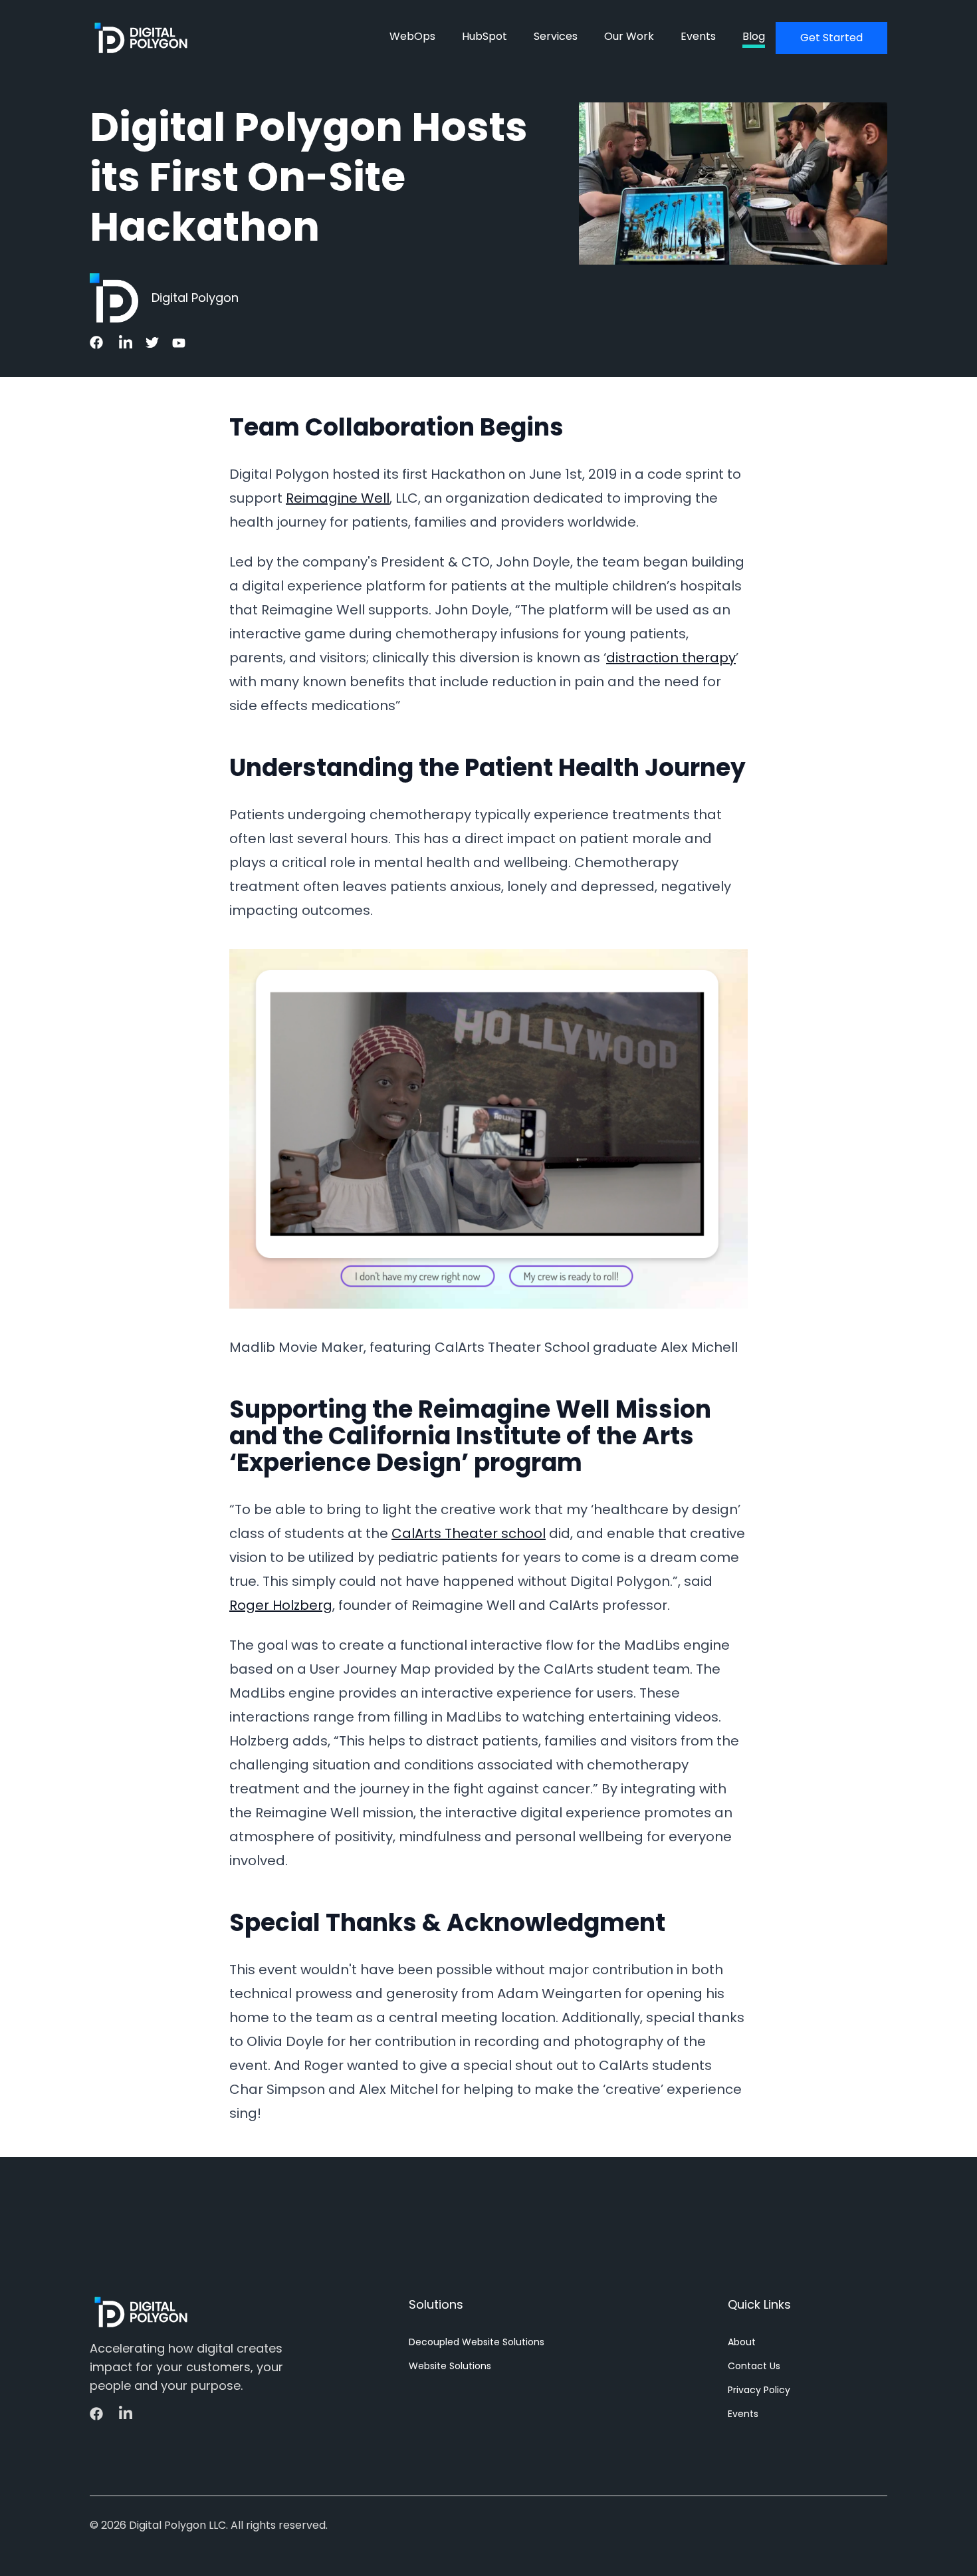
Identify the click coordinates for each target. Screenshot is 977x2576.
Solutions (436, 2304)
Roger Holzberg (281, 1605)
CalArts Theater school (469, 1533)
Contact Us (754, 2366)
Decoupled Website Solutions (477, 2342)
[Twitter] (151, 342)
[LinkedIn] (124, 343)
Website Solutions (450, 2366)
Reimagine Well (338, 498)
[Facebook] (98, 342)
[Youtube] (177, 343)
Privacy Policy (759, 2390)
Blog (754, 36)
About (742, 2342)
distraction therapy (671, 658)
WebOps (412, 36)
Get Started (831, 38)
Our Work (629, 36)
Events (698, 36)
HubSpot (485, 36)
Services (556, 36)
